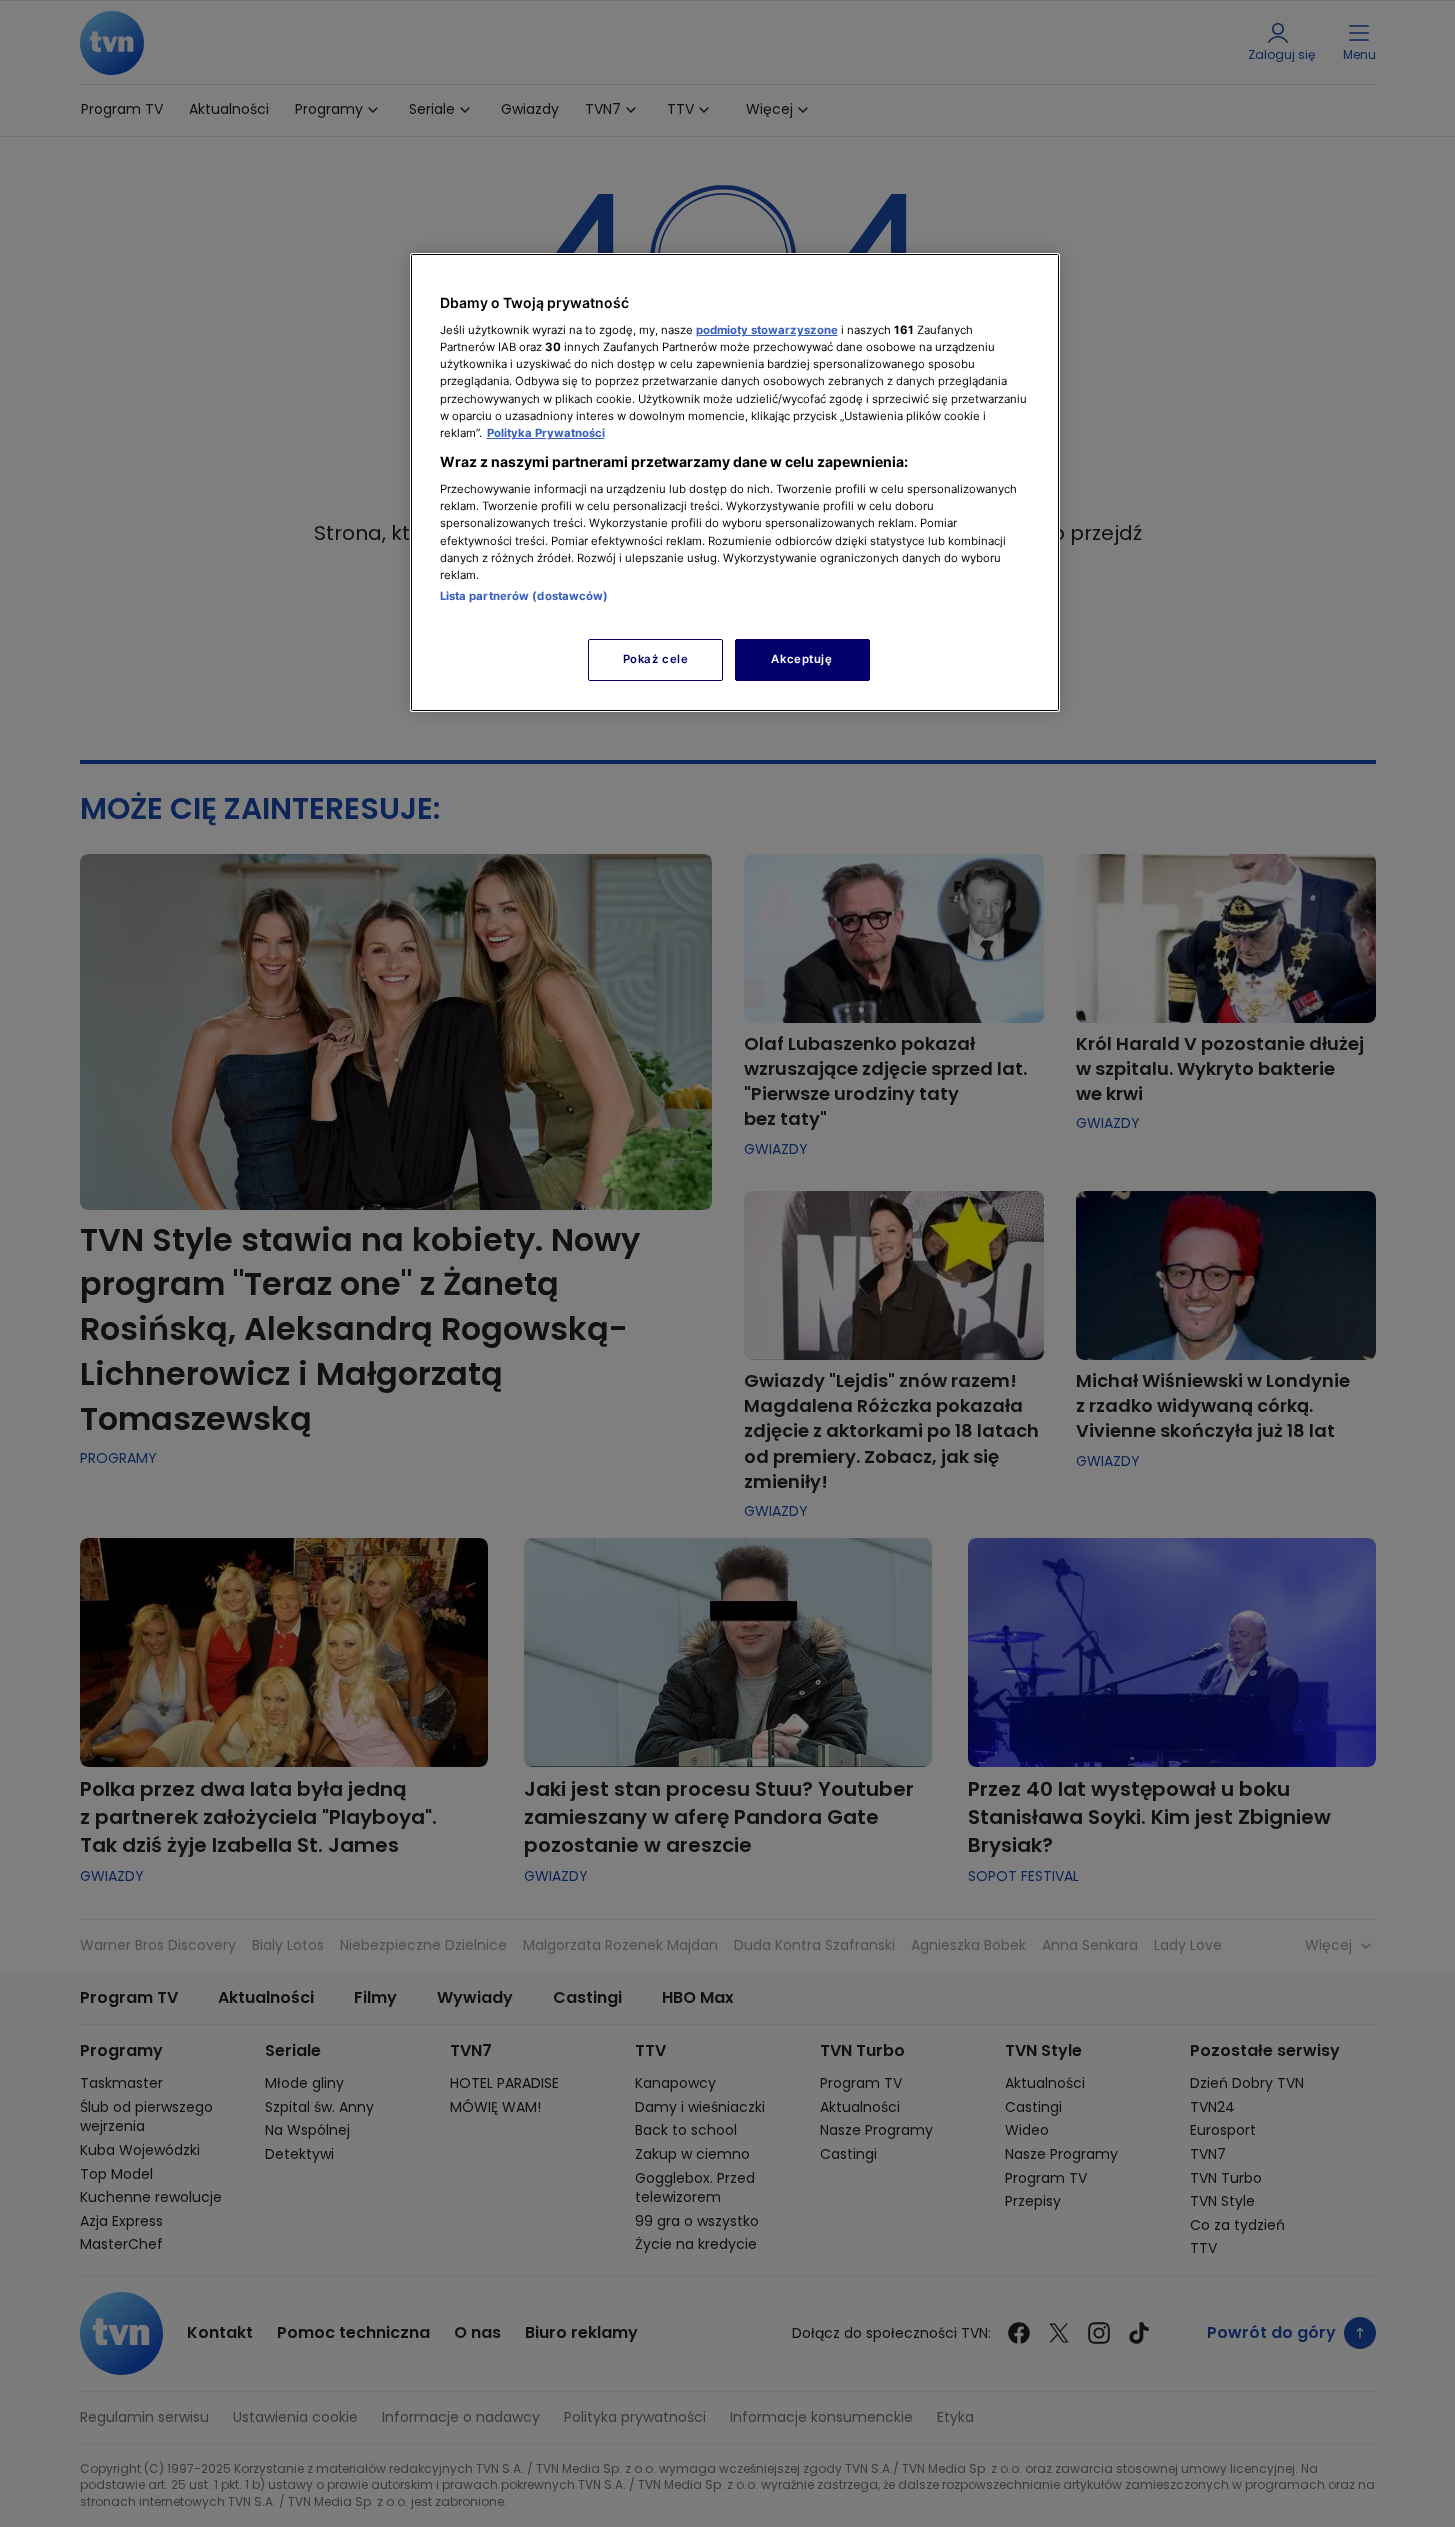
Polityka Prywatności (546, 433)
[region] (735, 482)
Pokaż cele (656, 659)
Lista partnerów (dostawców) (524, 596)
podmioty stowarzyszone (767, 330)
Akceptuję (801, 659)
